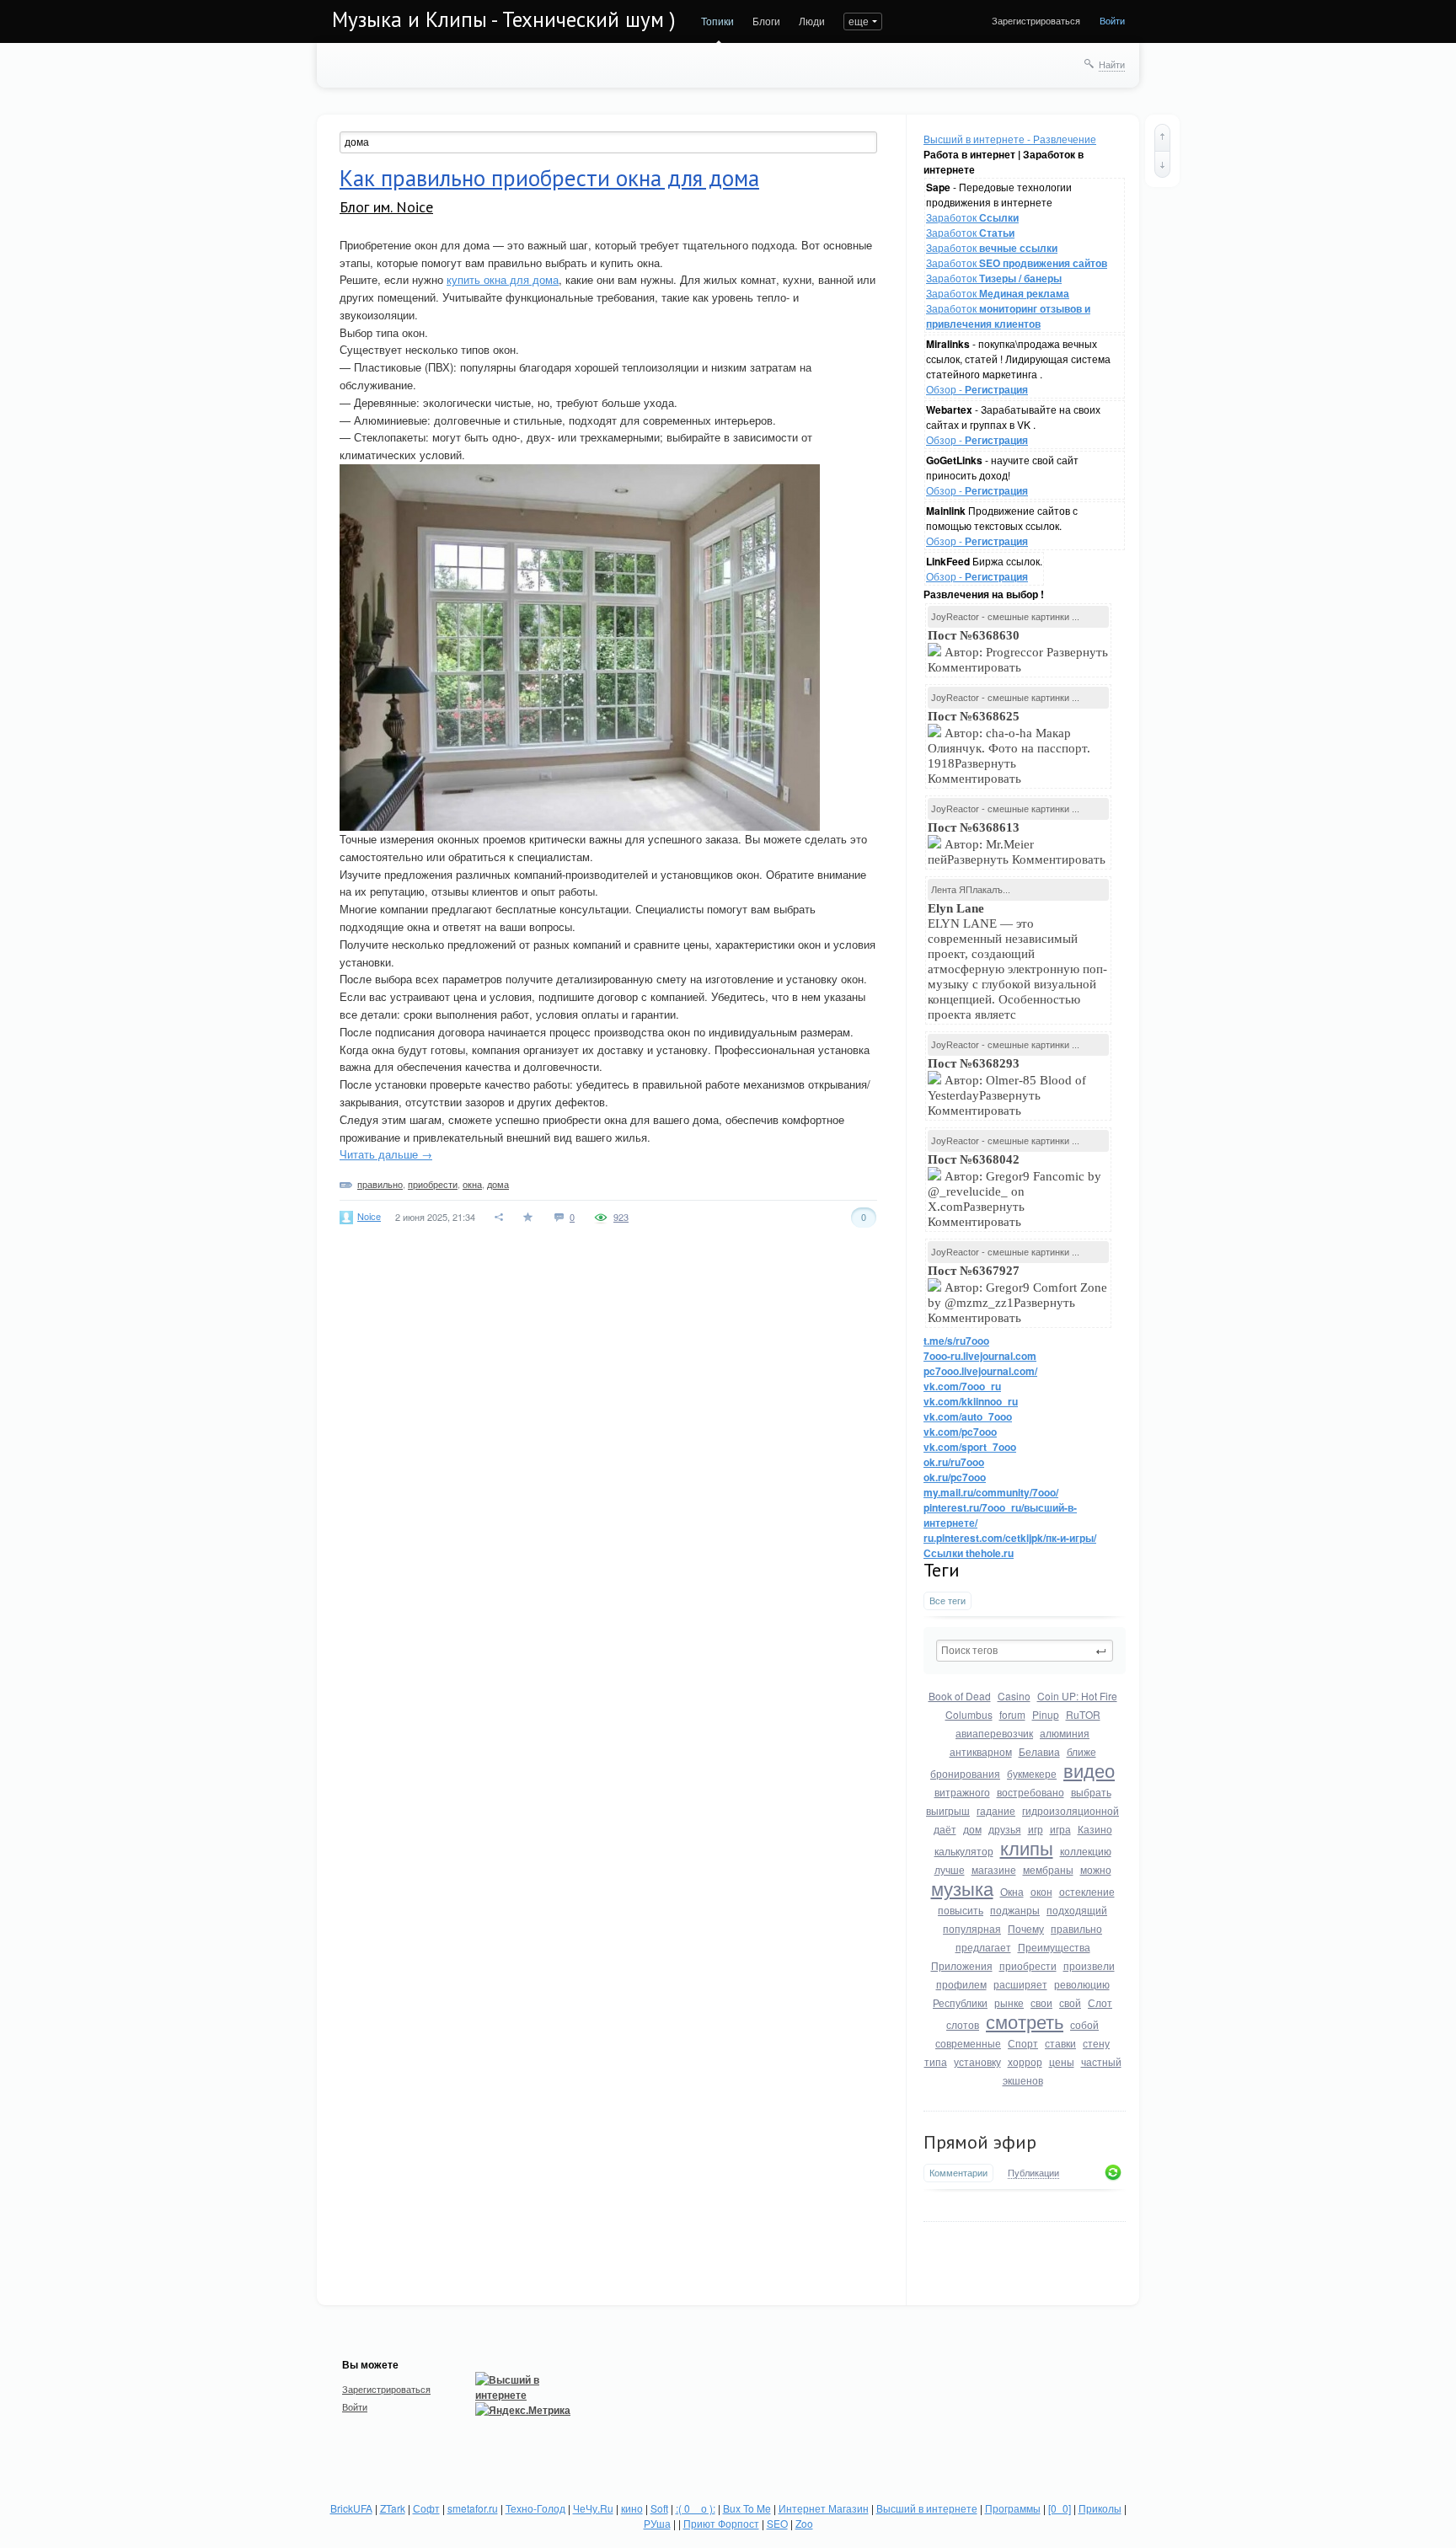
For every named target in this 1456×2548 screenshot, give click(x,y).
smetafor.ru (473, 2508)
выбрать (1091, 1792)
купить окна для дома (503, 279)
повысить (961, 1910)
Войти (1112, 20)
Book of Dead (960, 1696)
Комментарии (958, 2173)
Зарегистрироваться (1036, 20)
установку (977, 2061)
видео (1089, 1770)
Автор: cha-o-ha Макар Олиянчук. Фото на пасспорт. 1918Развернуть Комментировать (1009, 747)
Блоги (766, 21)
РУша (657, 2523)
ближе (1081, 1751)
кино (632, 2508)
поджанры (1015, 1910)
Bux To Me (747, 2508)
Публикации (1033, 2173)
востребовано (1030, 1792)
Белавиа (1039, 1751)
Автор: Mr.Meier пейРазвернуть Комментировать (1018, 843)
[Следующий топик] (1162, 164)
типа (936, 2061)
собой (1084, 2024)
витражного (962, 1792)
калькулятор (964, 1851)
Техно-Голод (535, 2508)
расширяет (1020, 1984)
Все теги (947, 1601)
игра (1060, 1829)
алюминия (1065, 1733)
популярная (972, 1928)
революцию (1082, 1984)
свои (1041, 2002)
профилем (961, 1984)
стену (1096, 2043)
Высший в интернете (927, 2508)
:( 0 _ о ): (696, 2508)
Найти (1112, 64)
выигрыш (948, 1810)
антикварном (981, 1751)
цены (1062, 2061)
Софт (426, 2508)
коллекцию (1086, 1851)
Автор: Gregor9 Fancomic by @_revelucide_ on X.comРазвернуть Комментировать (1014, 1191)
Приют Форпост (721, 2523)
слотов (963, 2024)
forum (1012, 1714)
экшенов (1023, 2080)
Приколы (1100, 2508)
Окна (1012, 1891)
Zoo (804, 2523)
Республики (960, 2002)
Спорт (1023, 2043)
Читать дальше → (386, 1154)
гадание (996, 1810)
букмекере (1032, 1773)
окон (1041, 1891)
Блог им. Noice (386, 207)
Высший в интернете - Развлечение (1010, 139)
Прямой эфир (980, 2142)
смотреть (1025, 2021)
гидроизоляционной (1071, 1810)
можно (1096, 1869)
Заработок (972, 217)
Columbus (969, 1714)
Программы (1013, 2508)
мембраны (1048, 1869)
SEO (777, 2523)
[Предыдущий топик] (1162, 137)
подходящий (1077, 1910)
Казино (1095, 1829)
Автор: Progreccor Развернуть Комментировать (1018, 651)
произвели (1089, 1965)
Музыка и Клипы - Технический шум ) (504, 19)
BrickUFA (351, 2508)
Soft (659, 2508)
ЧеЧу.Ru (593, 2508)
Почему (1026, 1928)
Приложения (962, 1965)
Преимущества (1054, 1947)
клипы (1027, 1847)
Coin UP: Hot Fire (1077, 1696)
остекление (1087, 1891)
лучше (950, 1869)
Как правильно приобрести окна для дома (549, 178)
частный (1101, 2061)
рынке (1009, 2002)
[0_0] (1060, 2508)
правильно (1076, 1928)
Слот (1100, 2002)
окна (472, 1184)
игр (1036, 1829)
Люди (812, 21)
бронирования (965, 1773)
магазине (994, 1869)
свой (1070, 2002)
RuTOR (1083, 1714)
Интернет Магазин (824, 2508)
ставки (1060, 2043)
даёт (945, 1829)
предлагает (983, 1947)
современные (968, 2043)
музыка (962, 1888)
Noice (369, 1216)
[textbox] (1025, 1651)
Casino (1014, 1696)
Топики (717, 21)
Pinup (1046, 1714)
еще (859, 21)
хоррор (1025, 2061)
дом (972, 1829)
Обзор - (977, 389)
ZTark (393, 2508)
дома (498, 1184)
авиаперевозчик (994, 1733)
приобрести (1028, 1965)
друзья (1005, 1829)
